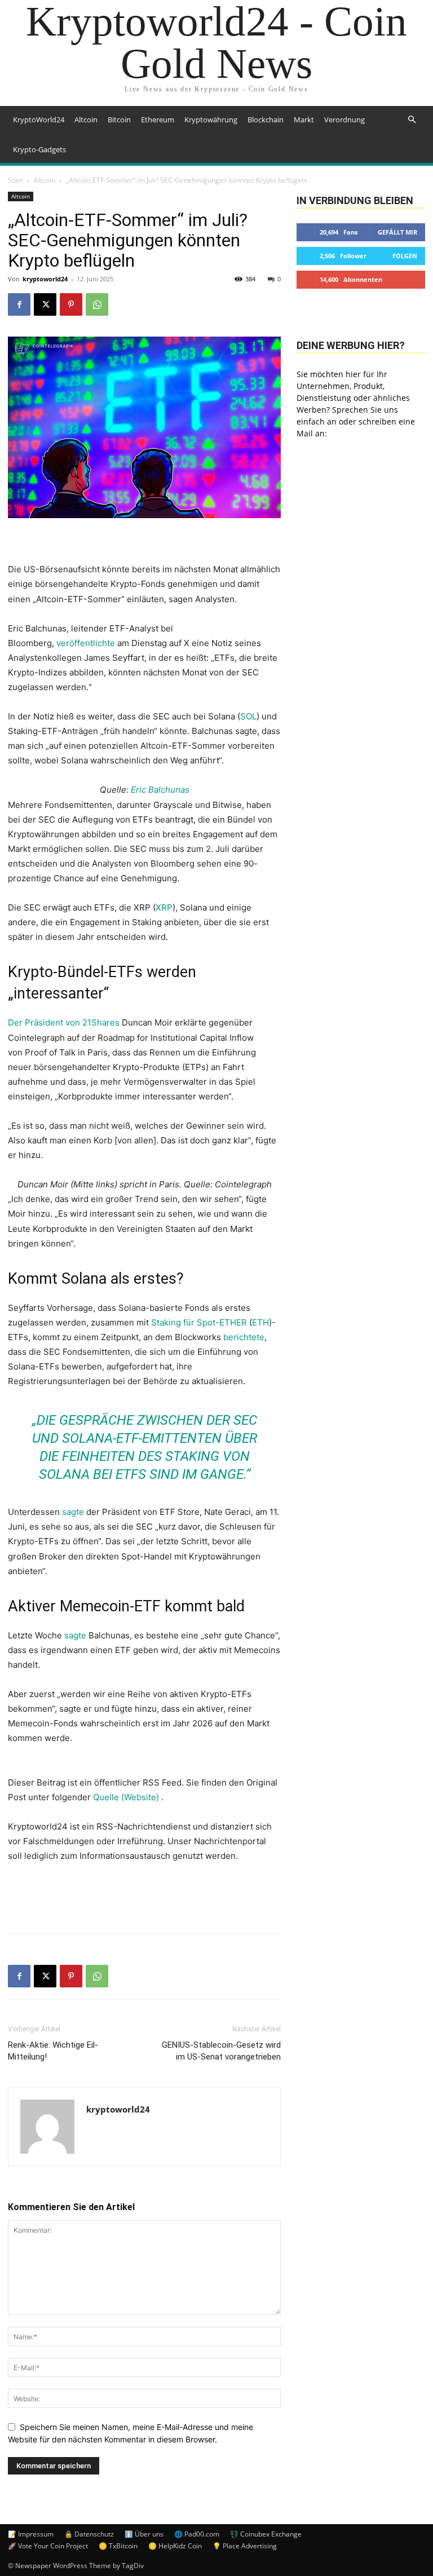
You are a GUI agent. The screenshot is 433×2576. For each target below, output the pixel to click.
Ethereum (158, 120)
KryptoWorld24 (39, 120)
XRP (164, 907)
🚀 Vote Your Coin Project (48, 2546)
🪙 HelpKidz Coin (175, 2546)
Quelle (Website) (127, 1797)
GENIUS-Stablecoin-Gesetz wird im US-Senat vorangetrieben (221, 2051)
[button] (412, 120)
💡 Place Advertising (245, 2546)
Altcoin (86, 120)
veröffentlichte (86, 643)
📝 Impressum (31, 2534)
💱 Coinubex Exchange (266, 2534)
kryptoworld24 (45, 279)
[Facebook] (19, 304)
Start (16, 180)
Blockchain (266, 120)
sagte (73, 1512)
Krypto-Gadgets (39, 149)
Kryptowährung (211, 120)
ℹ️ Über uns (144, 2534)
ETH (260, 1322)
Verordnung (344, 120)
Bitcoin (119, 120)
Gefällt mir (397, 232)
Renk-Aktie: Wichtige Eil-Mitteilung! (53, 2051)
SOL (248, 716)
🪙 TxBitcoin (118, 2546)
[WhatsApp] (97, 304)
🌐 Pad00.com (197, 2534)
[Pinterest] (71, 304)
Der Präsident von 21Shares (64, 1022)
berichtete (244, 1337)
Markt (304, 120)
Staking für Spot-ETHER (199, 1322)
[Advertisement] (144, 1895)
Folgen (405, 256)
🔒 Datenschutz (89, 2534)
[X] (45, 304)
